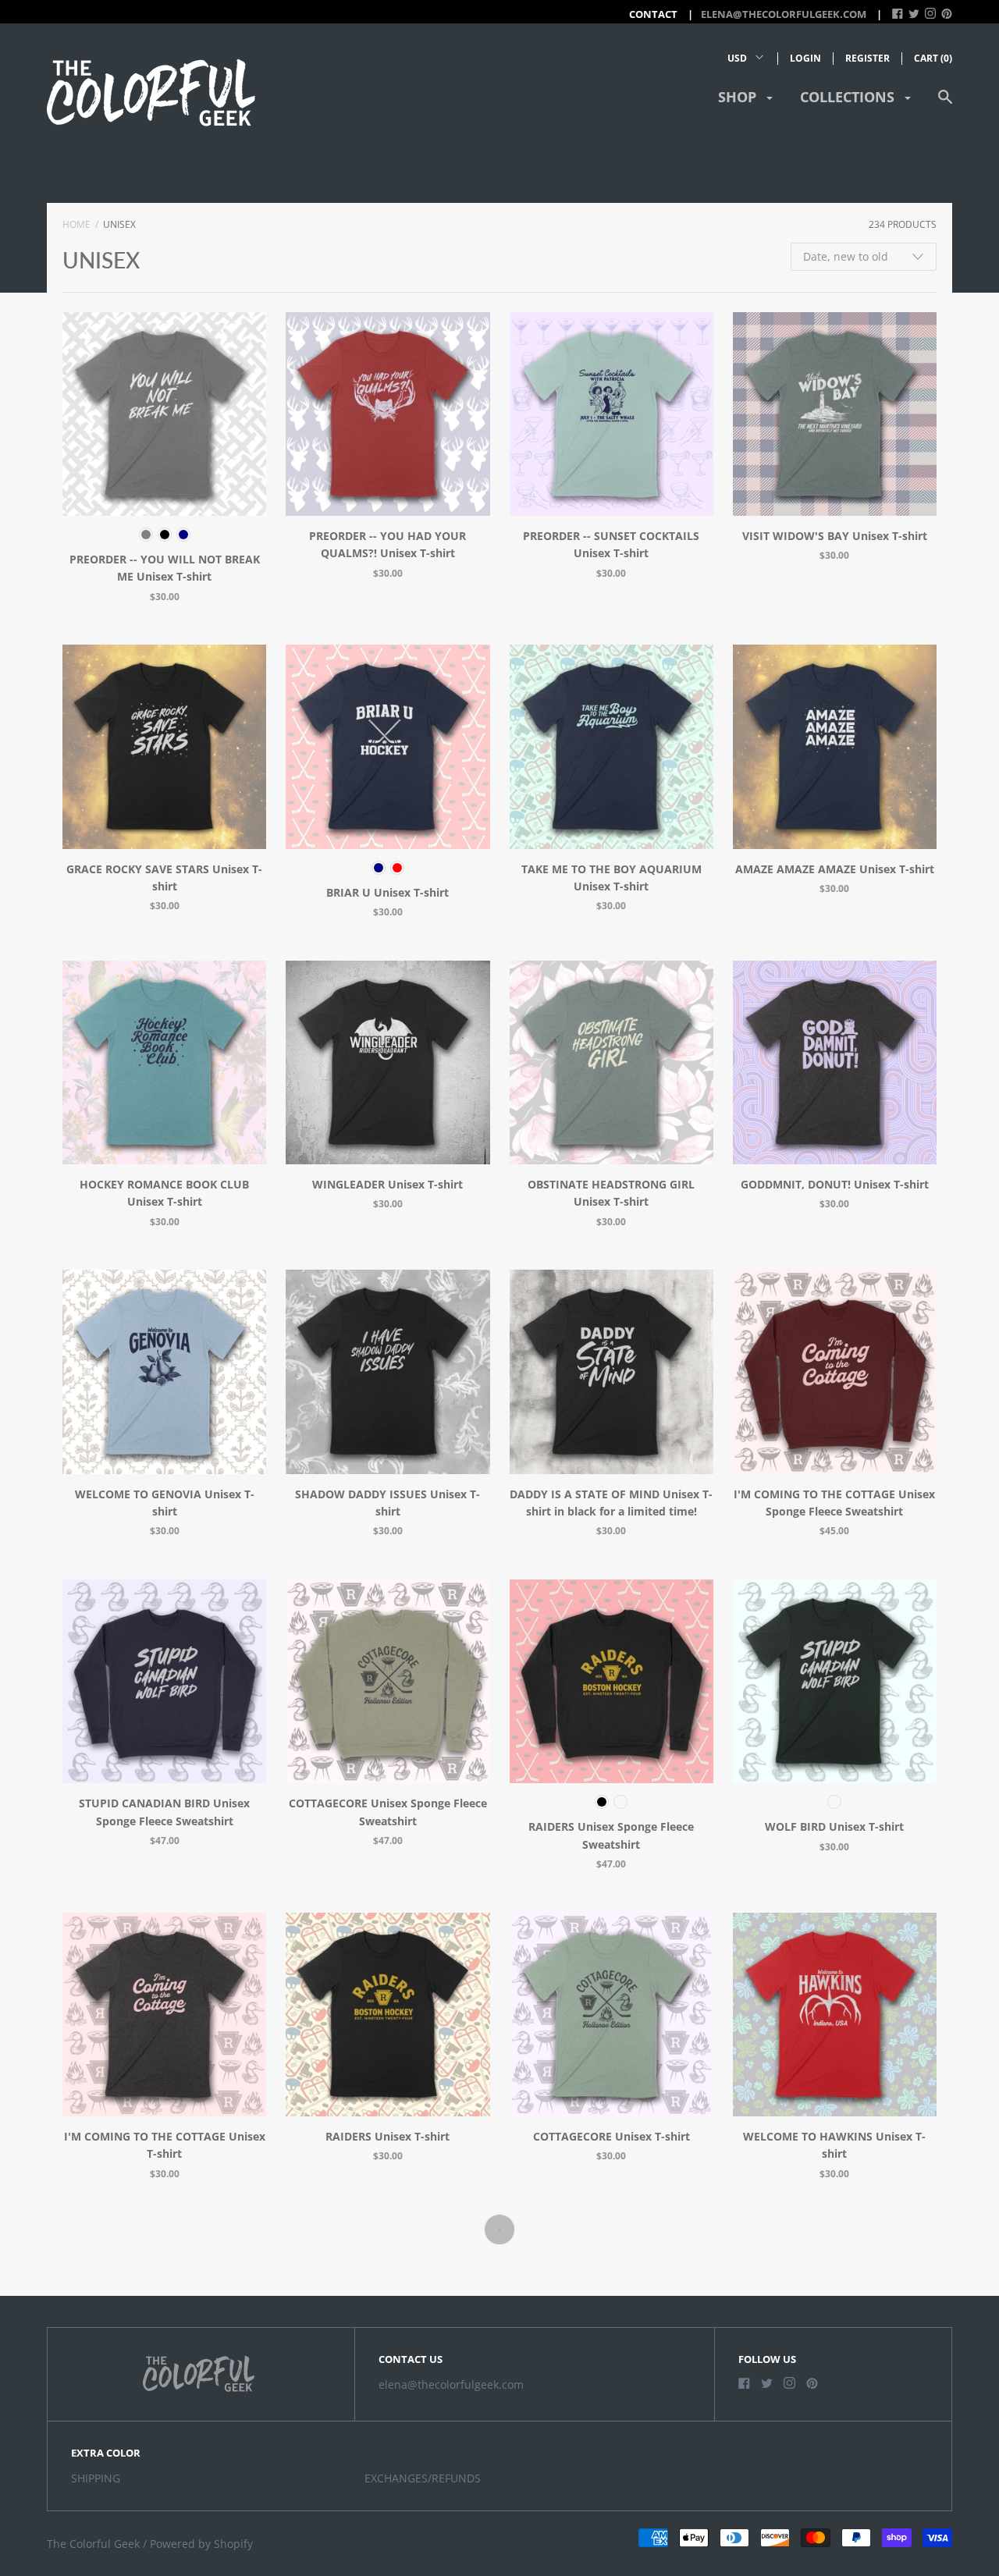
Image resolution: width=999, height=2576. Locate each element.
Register (867, 58)
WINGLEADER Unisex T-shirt (388, 1184)
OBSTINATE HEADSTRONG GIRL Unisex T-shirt (611, 1193)
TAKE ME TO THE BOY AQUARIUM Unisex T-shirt (611, 878)
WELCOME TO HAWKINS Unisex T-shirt (834, 2145)
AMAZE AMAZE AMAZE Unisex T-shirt (835, 869)
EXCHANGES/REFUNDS (423, 2478)
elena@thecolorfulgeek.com (784, 14)
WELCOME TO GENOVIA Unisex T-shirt (165, 1503)
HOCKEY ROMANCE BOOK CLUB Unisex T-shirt (164, 1193)
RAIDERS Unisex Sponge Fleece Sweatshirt (611, 1835)
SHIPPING (96, 2478)
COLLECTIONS (849, 97)
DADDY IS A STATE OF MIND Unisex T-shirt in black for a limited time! (611, 1503)
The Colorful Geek (93, 2544)
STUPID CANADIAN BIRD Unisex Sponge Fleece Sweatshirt (164, 1812)
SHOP (739, 97)
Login (805, 58)
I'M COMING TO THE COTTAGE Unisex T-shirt (165, 2145)
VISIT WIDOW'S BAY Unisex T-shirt (835, 536)
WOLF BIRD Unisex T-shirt (834, 1826)
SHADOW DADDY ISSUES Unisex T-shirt (388, 1503)
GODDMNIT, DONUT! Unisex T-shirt (835, 1184)
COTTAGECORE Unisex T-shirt (611, 2136)
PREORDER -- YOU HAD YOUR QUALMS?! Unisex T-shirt (388, 544)
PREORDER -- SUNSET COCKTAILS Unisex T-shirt (611, 544)
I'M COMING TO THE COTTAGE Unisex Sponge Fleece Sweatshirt (834, 1503)
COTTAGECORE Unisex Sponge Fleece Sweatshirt (388, 1812)
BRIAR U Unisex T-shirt (388, 892)
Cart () (933, 58)
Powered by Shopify (201, 2544)
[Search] (945, 104)
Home (76, 224)
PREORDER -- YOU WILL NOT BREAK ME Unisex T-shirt (165, 568)
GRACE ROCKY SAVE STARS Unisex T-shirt (164, 878)
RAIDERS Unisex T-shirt (388, 2136)
